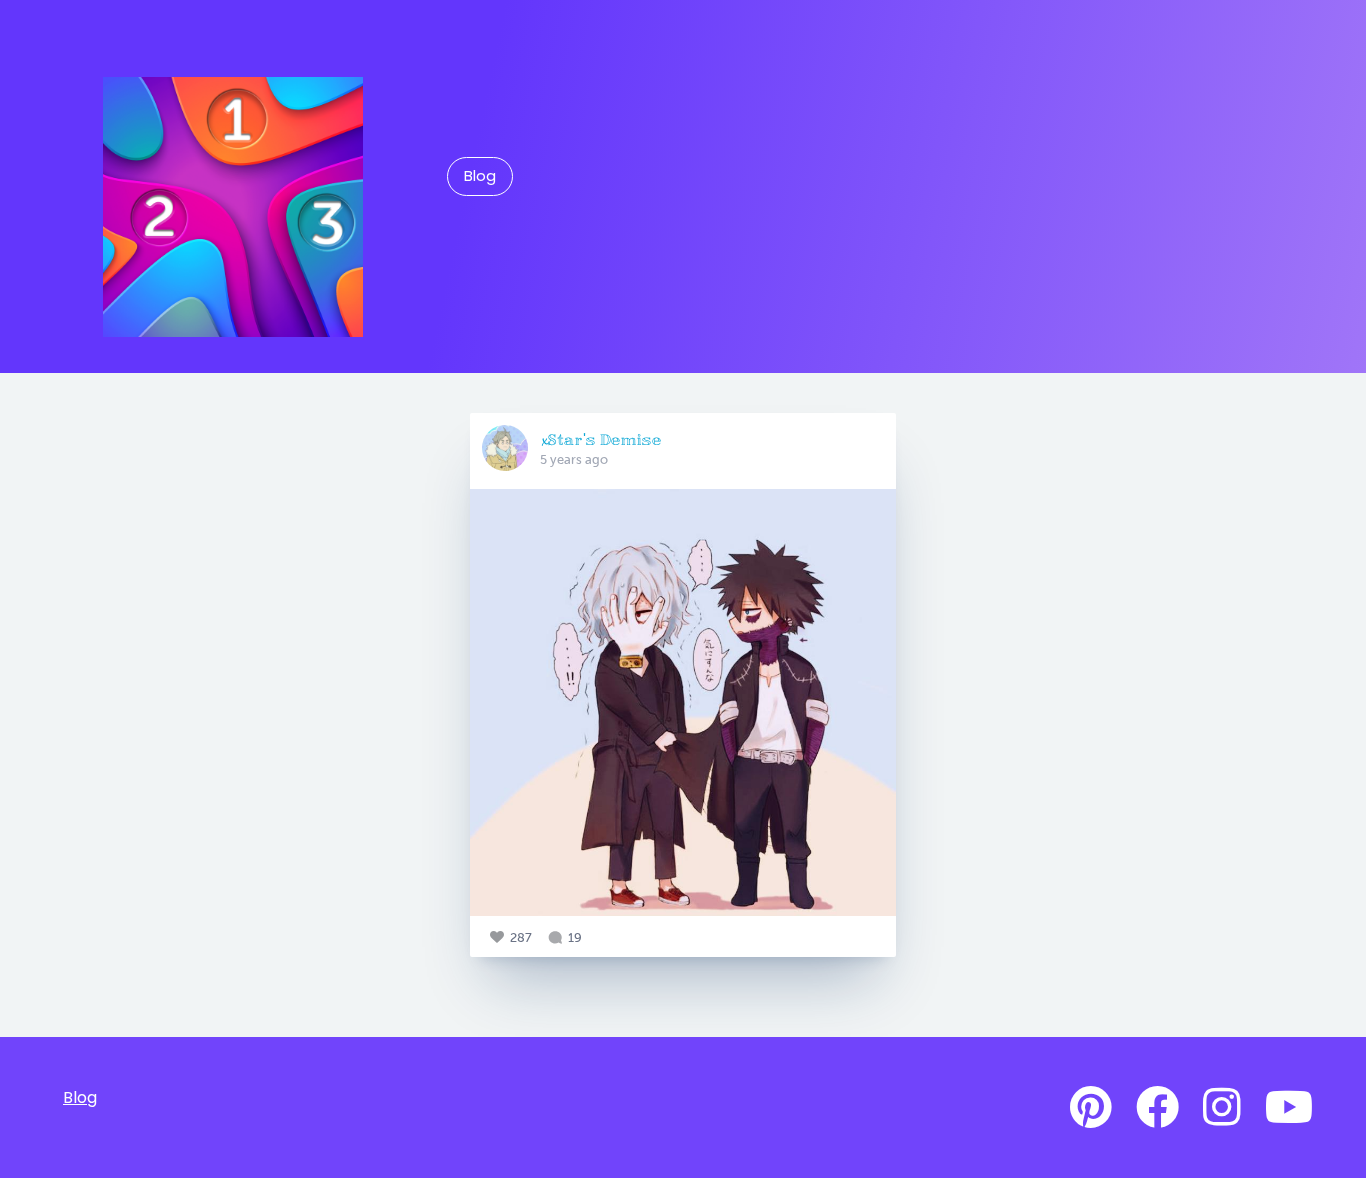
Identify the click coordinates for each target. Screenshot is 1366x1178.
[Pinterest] (1091, 1108)
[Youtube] (1289, 1108)
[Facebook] (1157, 1108)
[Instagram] (1222, 1108)
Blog (480, 176)
